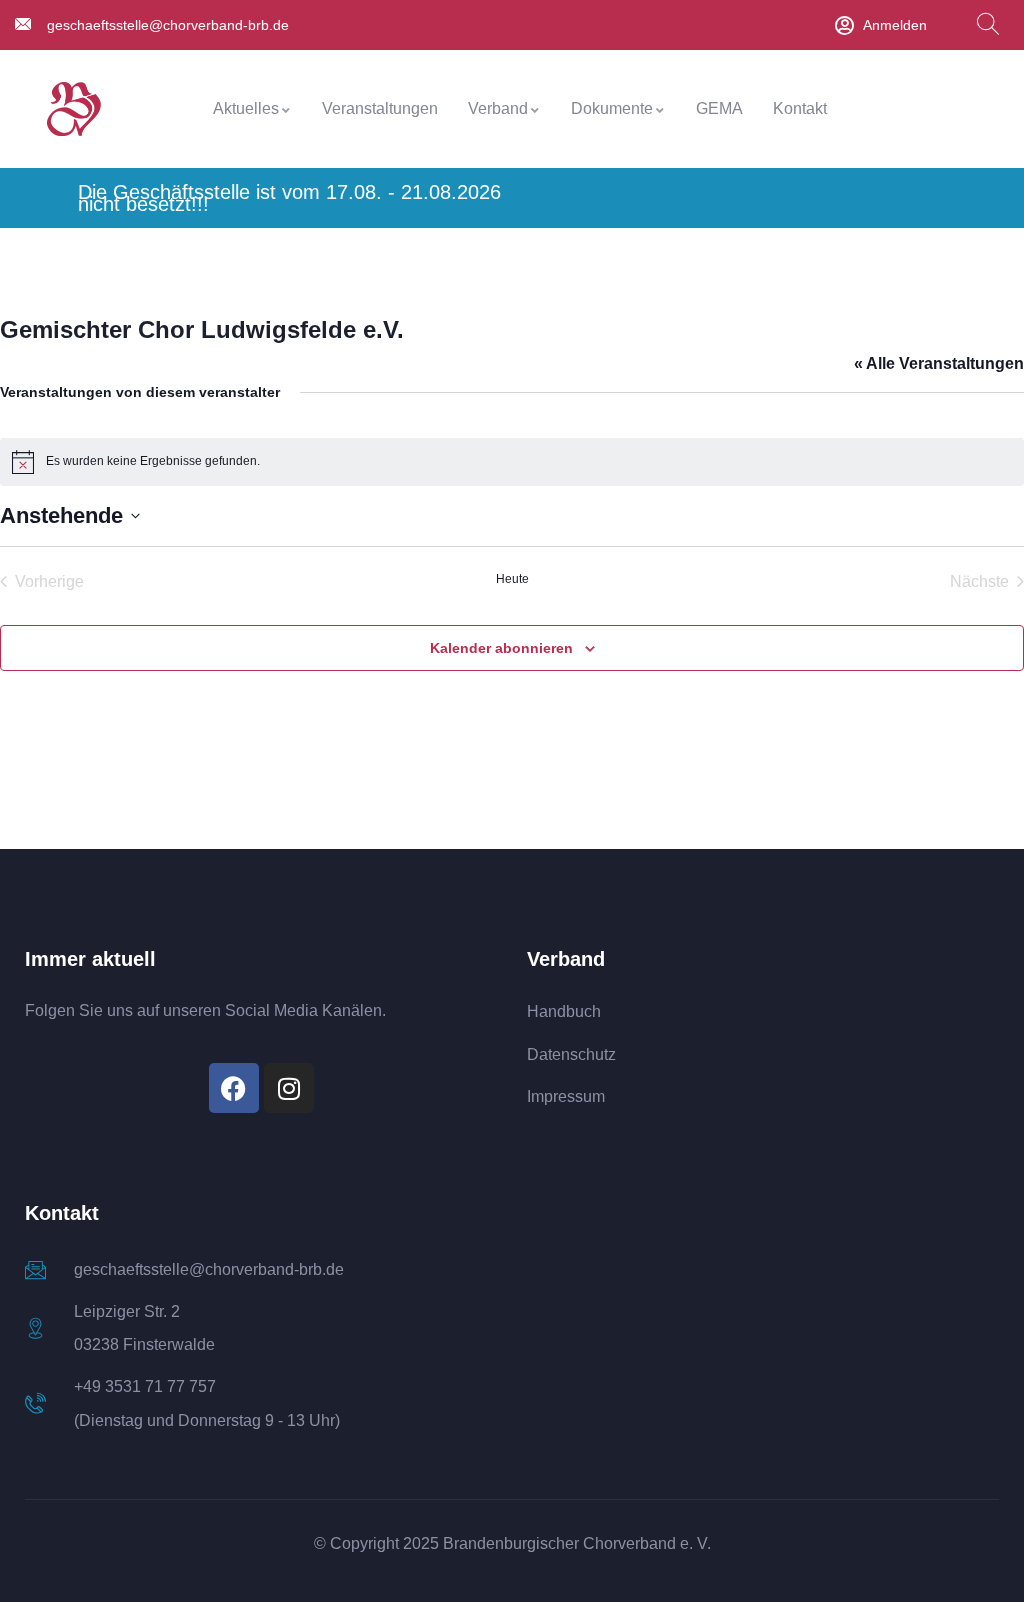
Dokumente (612, 108)
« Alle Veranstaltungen (939, 363)
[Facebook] (234, 1088)
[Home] (74, 109)
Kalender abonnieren (501, 648)
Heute (512, 579)
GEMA (719, 108)
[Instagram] (289, 1088)
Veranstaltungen (380, 108)
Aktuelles (246, 108)
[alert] (512, 462)
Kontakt (800, 108)
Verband (498, 108)
